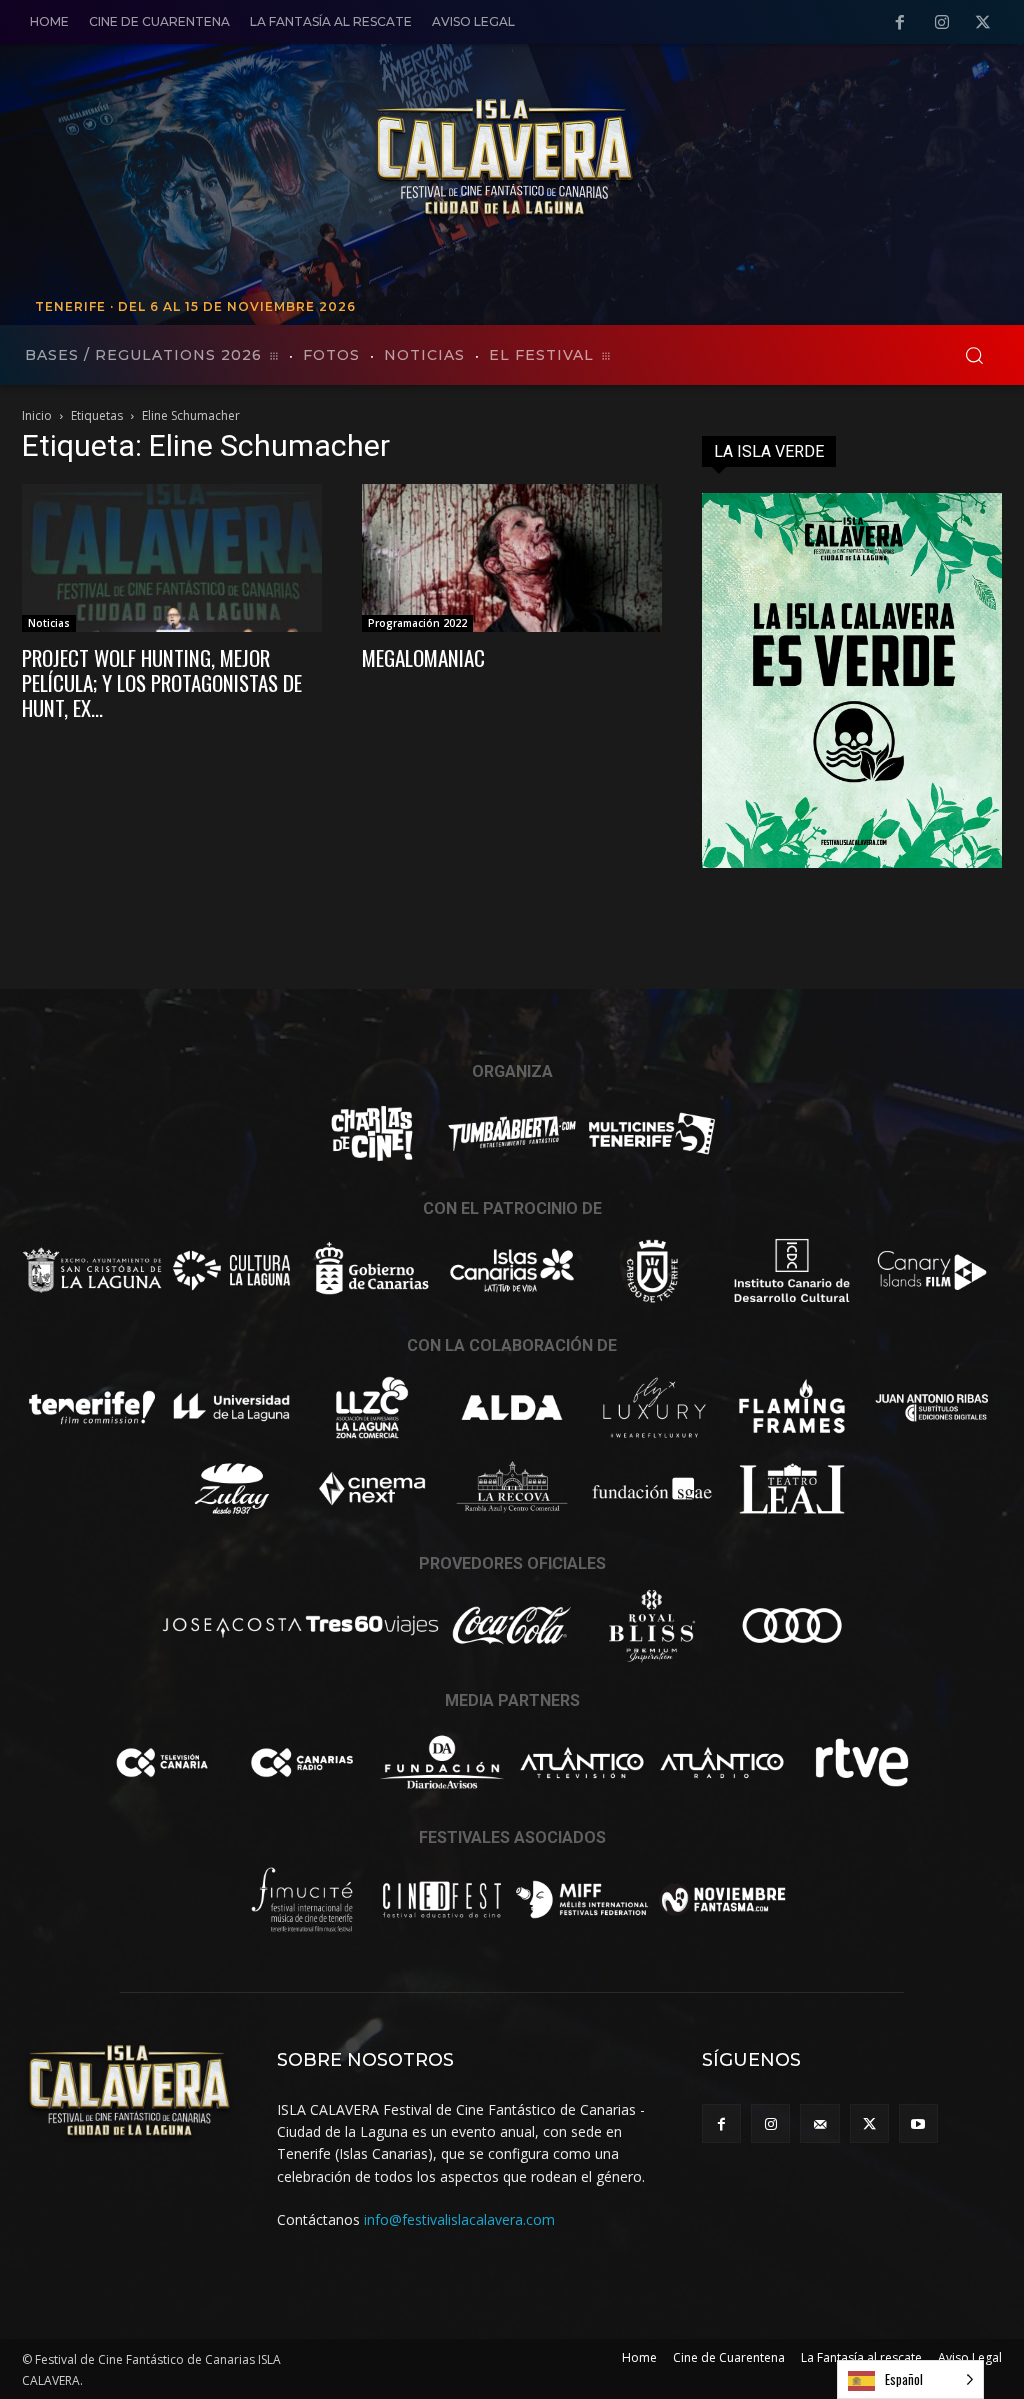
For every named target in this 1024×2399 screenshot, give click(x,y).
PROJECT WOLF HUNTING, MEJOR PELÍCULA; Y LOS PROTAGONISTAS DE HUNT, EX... (162, 682)
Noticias (49, 623)
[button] (974, 355)
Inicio (37, 415)
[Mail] (819, 2123)
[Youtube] (918, 2123)
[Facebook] (900, 23)
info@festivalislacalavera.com (459, 2219)
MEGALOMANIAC (423, 657)
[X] (983, 23)
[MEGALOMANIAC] (512, 558)
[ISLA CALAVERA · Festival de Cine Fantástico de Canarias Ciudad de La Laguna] (637, 159)
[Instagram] (942, 23)
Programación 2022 (417, 623)
